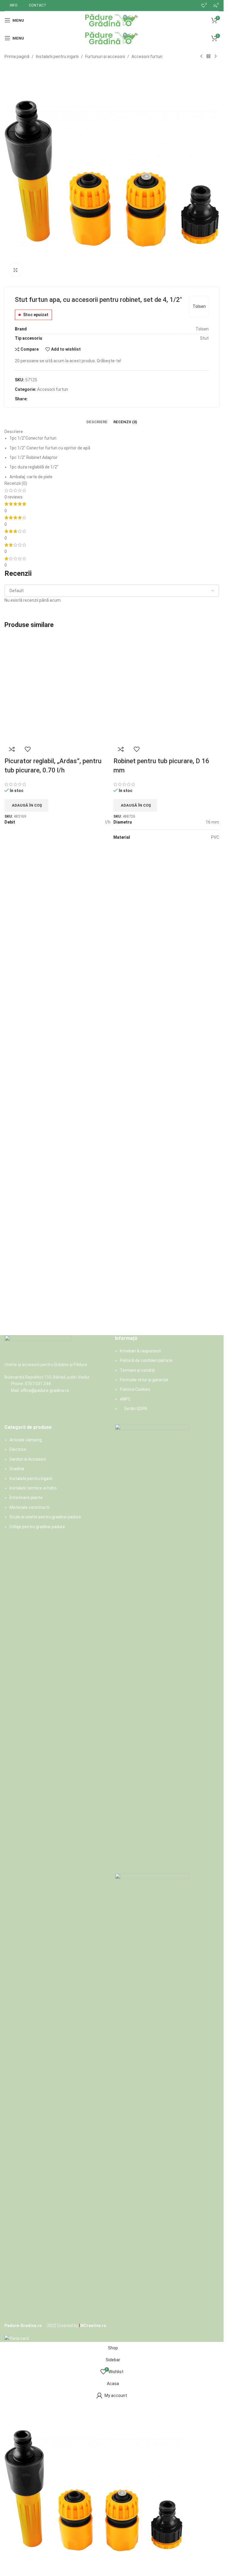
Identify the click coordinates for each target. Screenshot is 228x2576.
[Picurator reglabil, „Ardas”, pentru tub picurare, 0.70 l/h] (57, 858)
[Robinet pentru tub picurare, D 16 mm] (166, 858)
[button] (26, 1145)
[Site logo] (112, 20)
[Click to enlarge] (16, 270)
